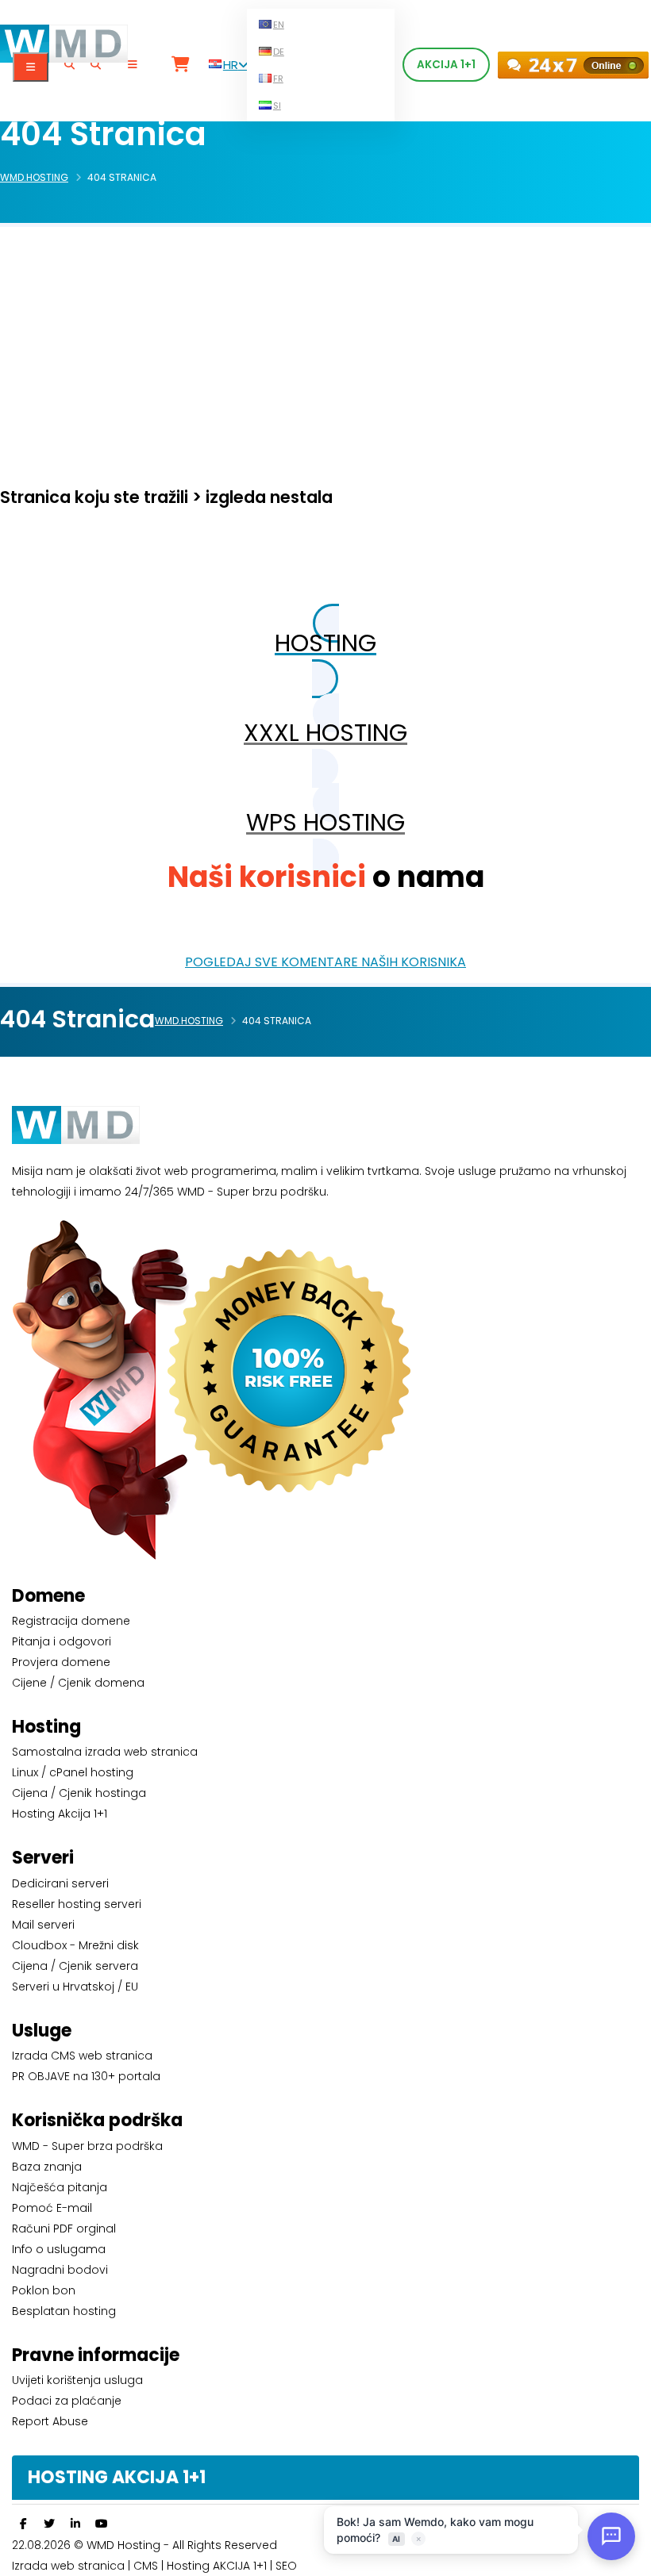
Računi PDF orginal (64, 2229)
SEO (286, 2566)
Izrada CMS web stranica (82, 2056)
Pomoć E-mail (52, 2208)
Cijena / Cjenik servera (75, 1966)
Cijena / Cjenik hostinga (79, 1793)
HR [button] (231, 65)
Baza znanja (47, 2167)
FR (278, 79)
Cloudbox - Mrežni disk (75, 1945)
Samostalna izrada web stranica (105, 1752)
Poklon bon (44, 2290)
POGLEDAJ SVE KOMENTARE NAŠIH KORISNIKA (325, 962)
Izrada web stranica (68, 2566)
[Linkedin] (75, 2524)
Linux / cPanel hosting (73, 1772)
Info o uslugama (59, 2249)
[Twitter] (49, 2524)
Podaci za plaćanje (67, 2401)
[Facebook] (23, 2524)
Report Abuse (50, 2421)
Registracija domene (71, 1621)
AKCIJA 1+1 (446, 65)
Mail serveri (43, 1925)
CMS (146, 2566)
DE (279, 52)
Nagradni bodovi (60, 2270)
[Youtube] (102, 2524)
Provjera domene (61, 1662)
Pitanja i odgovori (62, 1641)
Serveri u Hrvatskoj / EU (75, 1987)
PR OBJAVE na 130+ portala (86, 2076)
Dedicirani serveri (60, 1883)
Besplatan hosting (64, 2311)
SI (277, 106)
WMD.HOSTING (34, 177)
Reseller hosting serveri (77, 1904)
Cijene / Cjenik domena (78, 1683)
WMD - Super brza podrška (87, 2146)
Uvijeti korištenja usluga (77, 2380)
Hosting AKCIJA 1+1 (218, 2566)
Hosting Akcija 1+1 (60, 1814)
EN (279, 25)
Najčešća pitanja (60, 2187)
